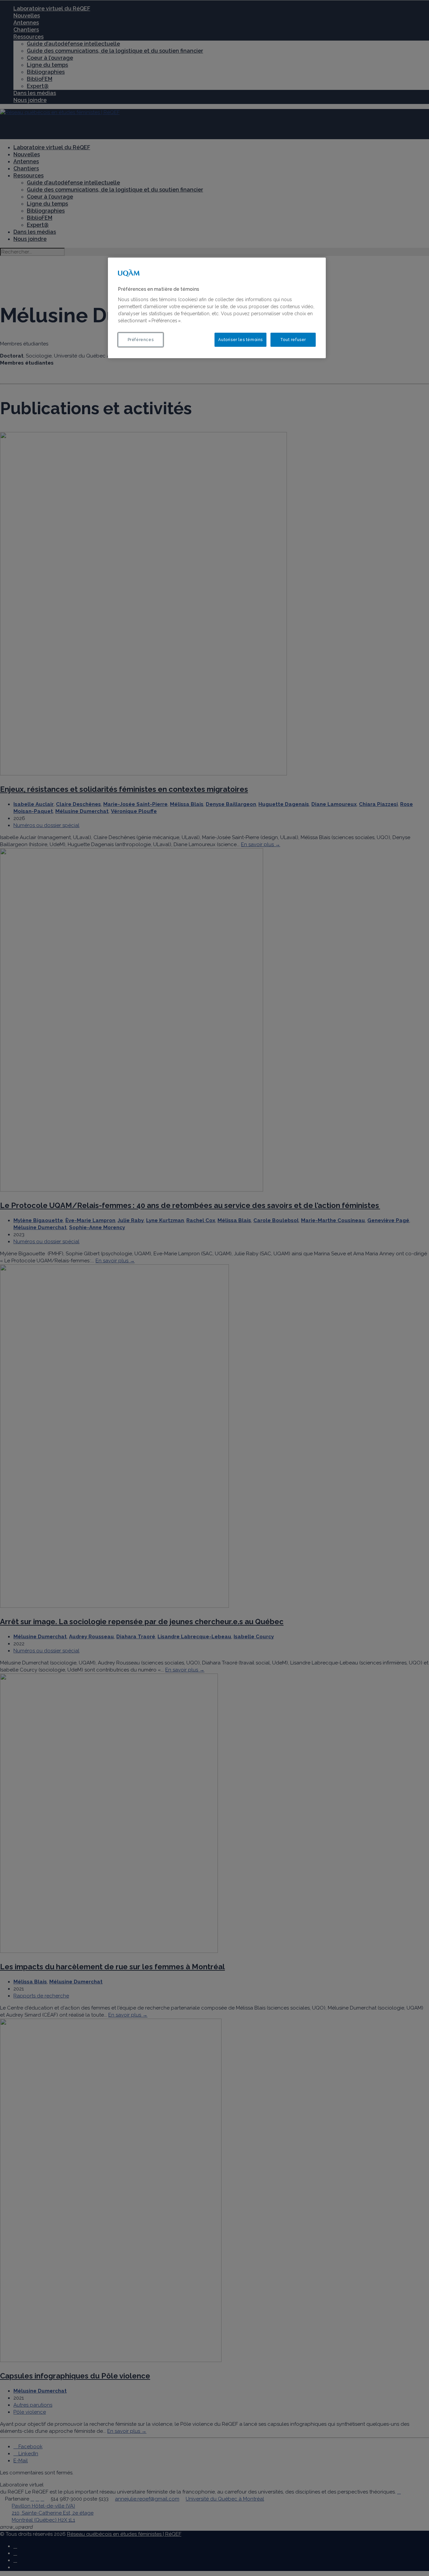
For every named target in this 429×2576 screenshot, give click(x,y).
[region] (217, 308)
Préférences (141, 340)
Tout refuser (293, 340)
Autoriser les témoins (240, 340)
